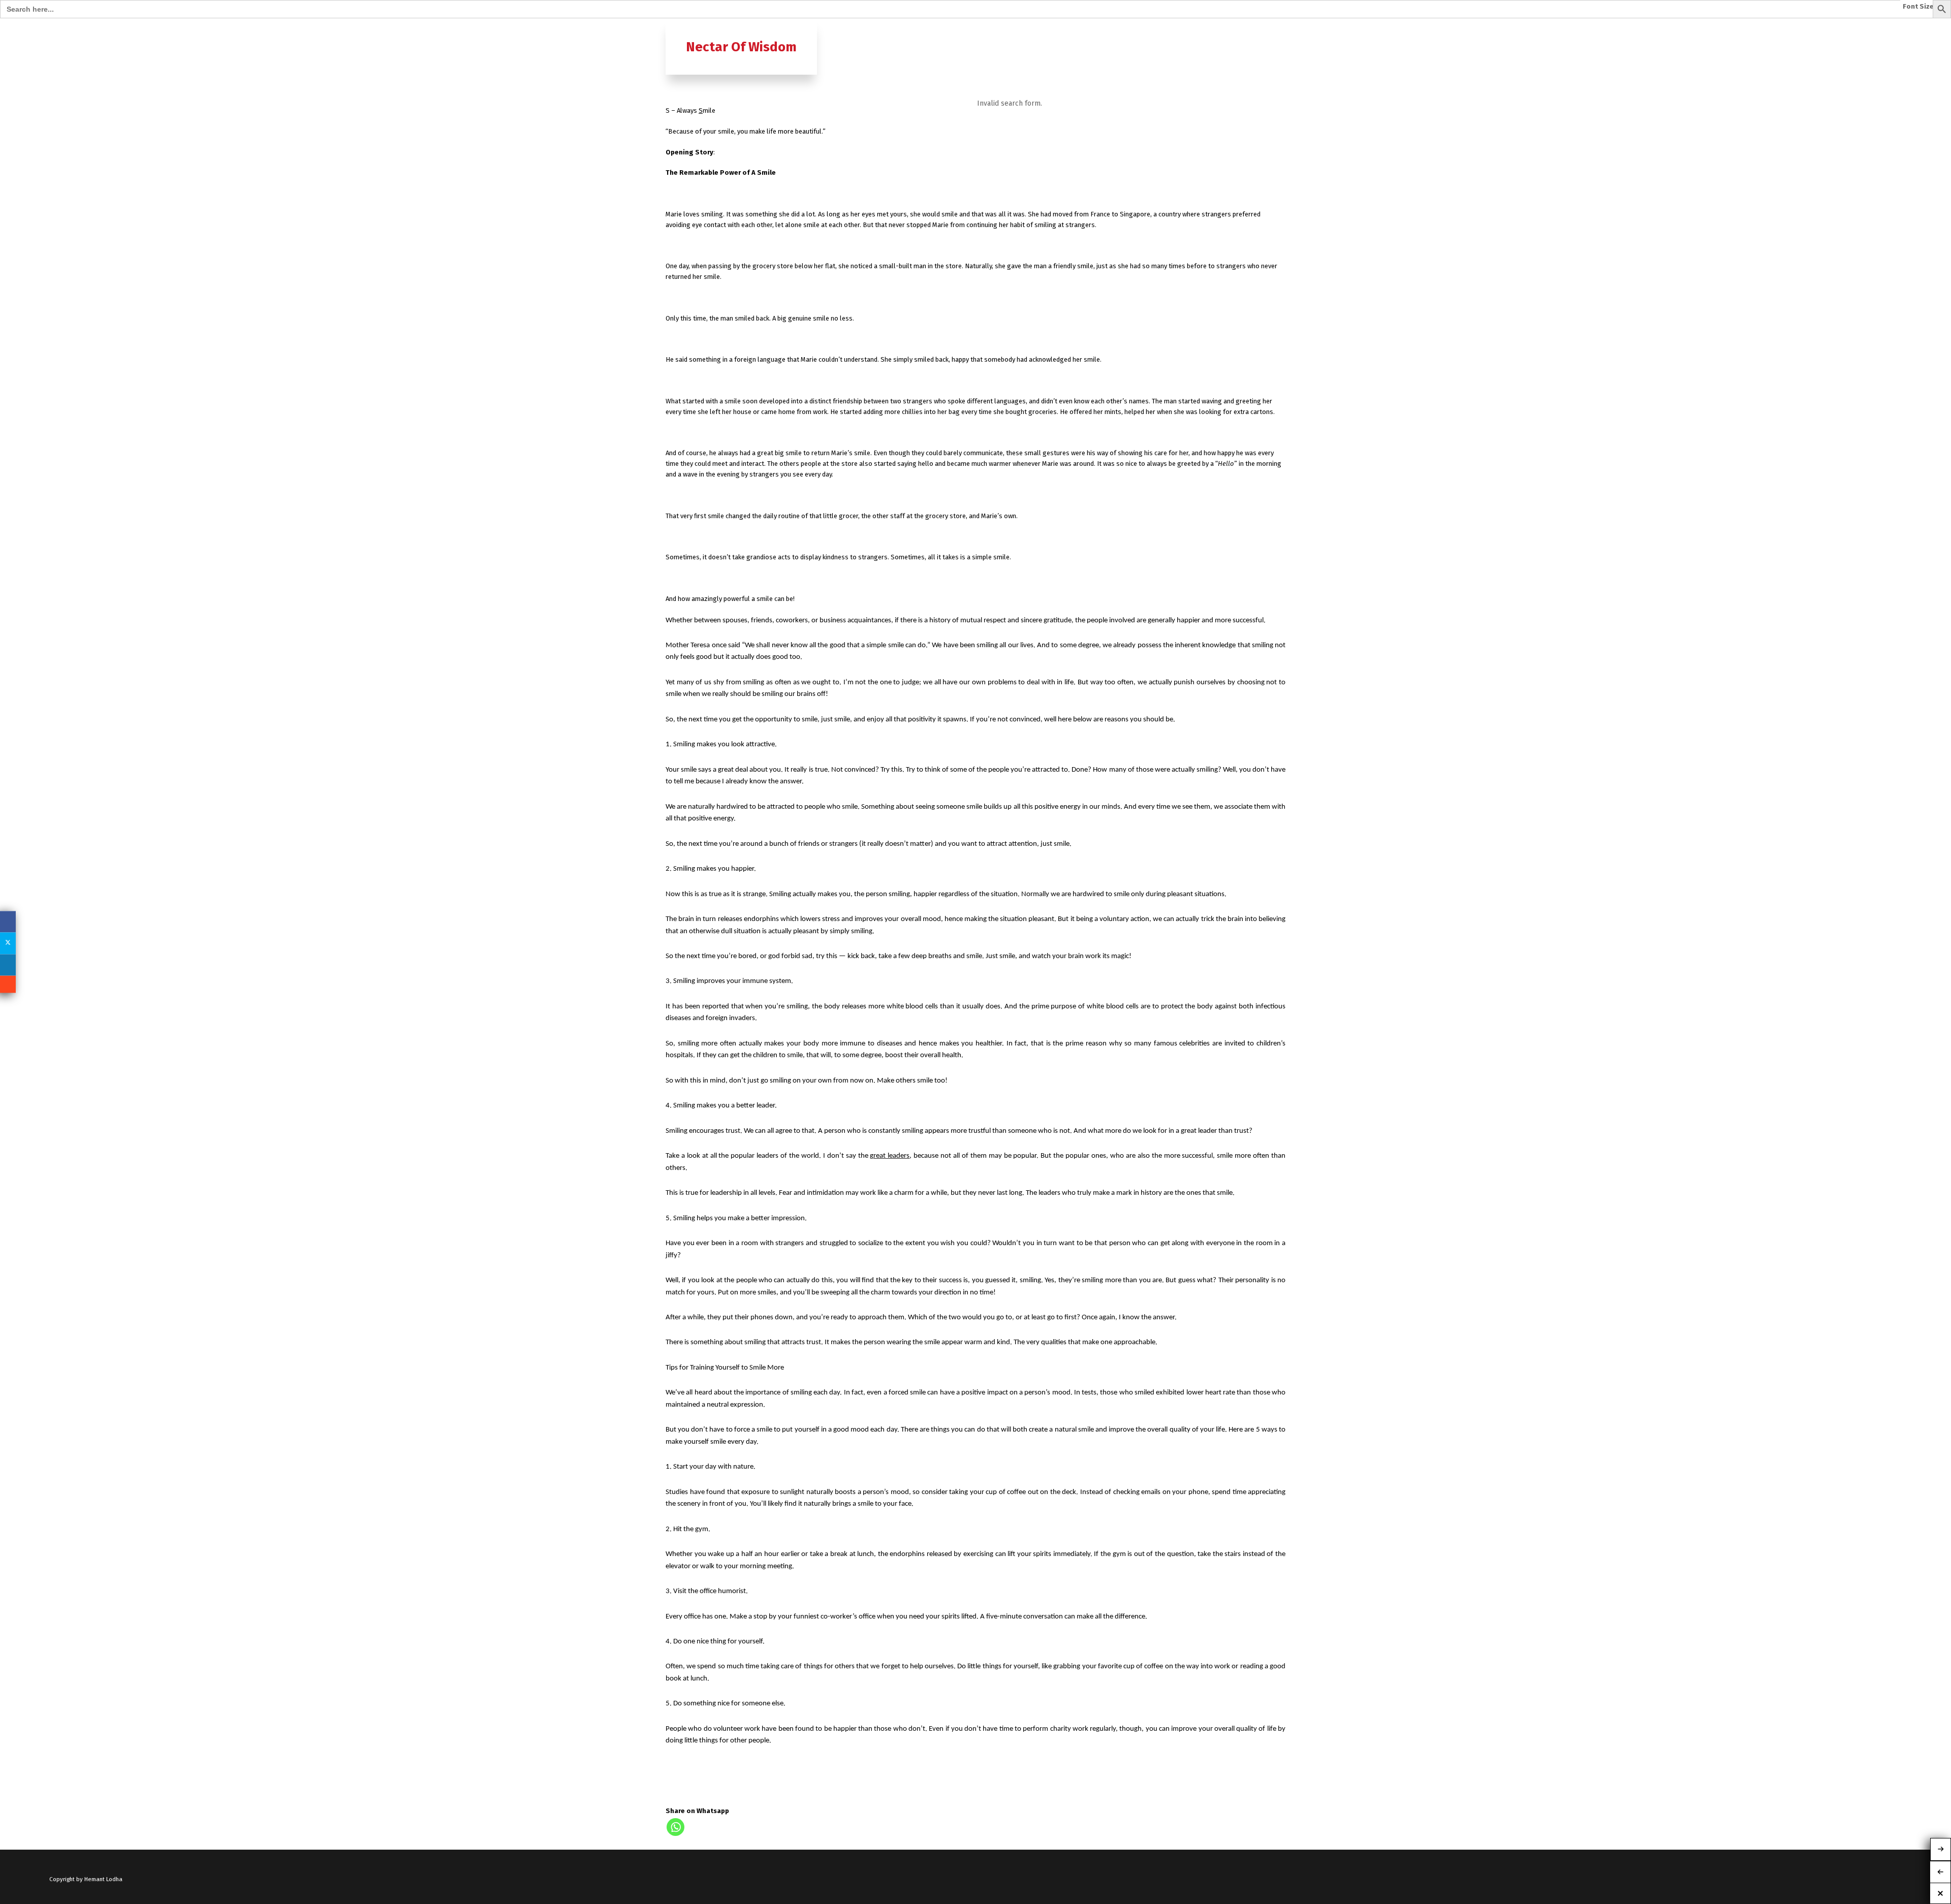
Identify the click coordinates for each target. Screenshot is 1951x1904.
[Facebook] (8, 922)
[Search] (1277, 29)
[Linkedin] (8, 965)
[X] (8, 943)
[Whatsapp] (675, 1827)
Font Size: (1919, 7)
